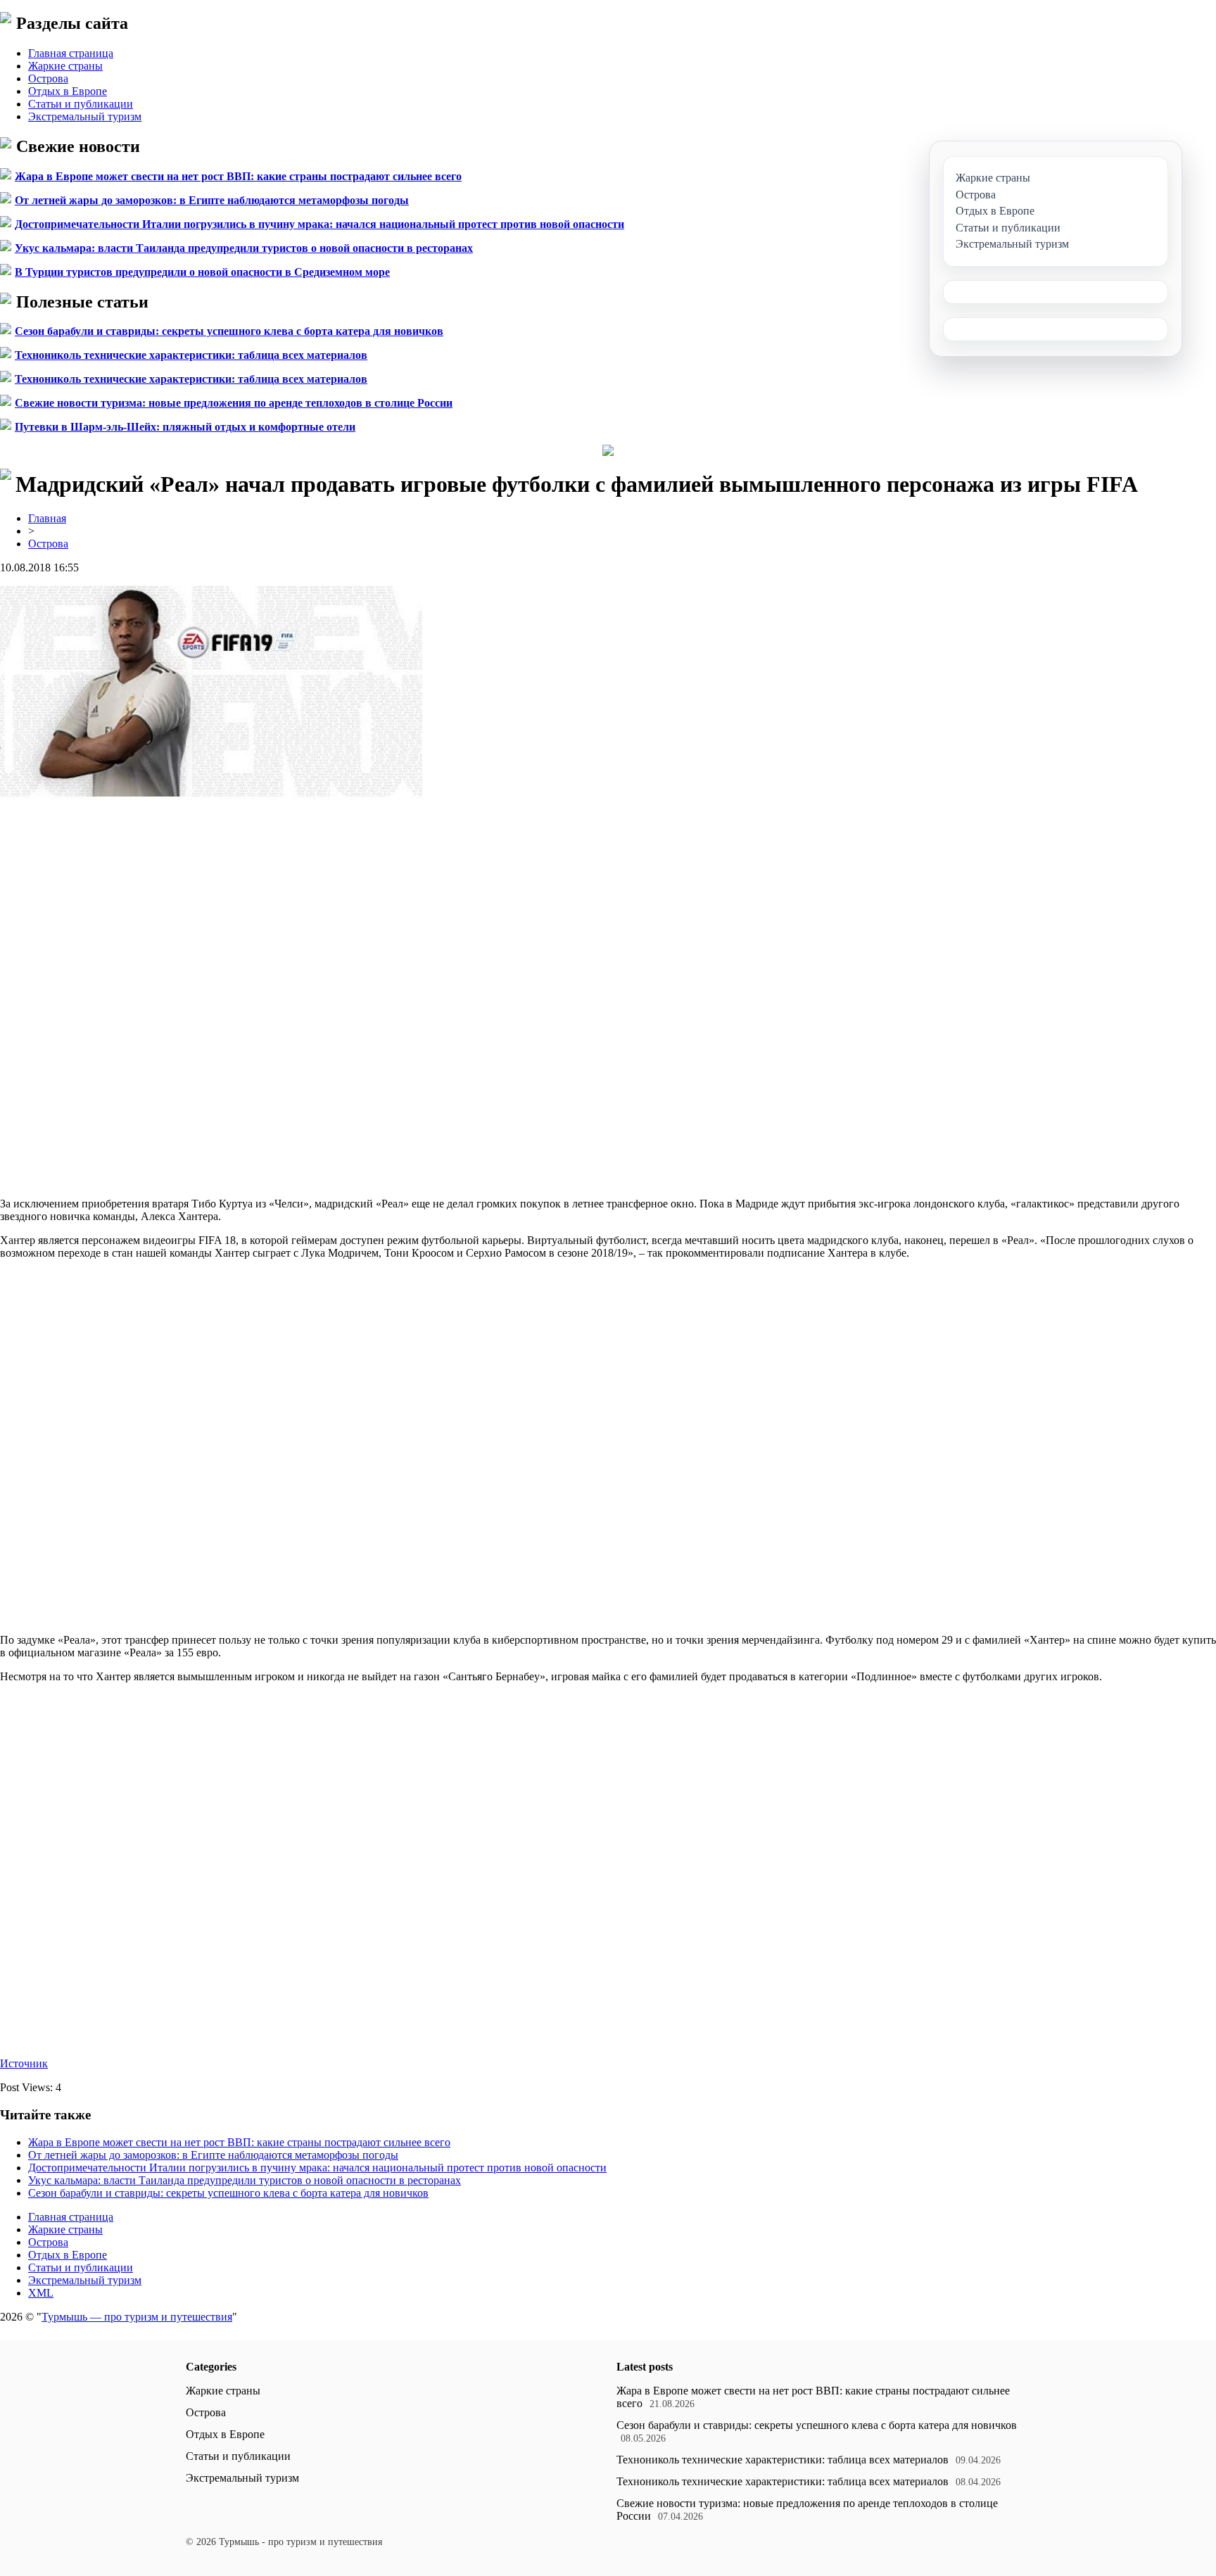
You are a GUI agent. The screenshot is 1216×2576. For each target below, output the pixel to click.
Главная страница (71, 53)
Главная (47, 518)
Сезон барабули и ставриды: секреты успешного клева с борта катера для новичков (229, 331)
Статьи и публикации (81, 104)
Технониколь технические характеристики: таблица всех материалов (191, 355)
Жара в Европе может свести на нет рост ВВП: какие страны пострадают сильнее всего (238, 176)
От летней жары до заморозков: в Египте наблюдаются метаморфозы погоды (212, 200)
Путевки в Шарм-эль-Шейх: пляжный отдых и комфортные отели (185, 427)
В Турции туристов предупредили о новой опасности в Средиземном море (202, 272)
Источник (24, 2063)
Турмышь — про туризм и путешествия (137, 2317)
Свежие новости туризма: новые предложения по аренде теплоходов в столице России (234, 403)
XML (41, 2293)
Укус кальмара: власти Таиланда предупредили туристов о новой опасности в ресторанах (244, 248)
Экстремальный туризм (85, 116)
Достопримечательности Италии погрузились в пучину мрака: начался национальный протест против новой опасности (319, 224)
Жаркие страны (65, 66)
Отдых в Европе (68, 91)
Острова (48, 78)
